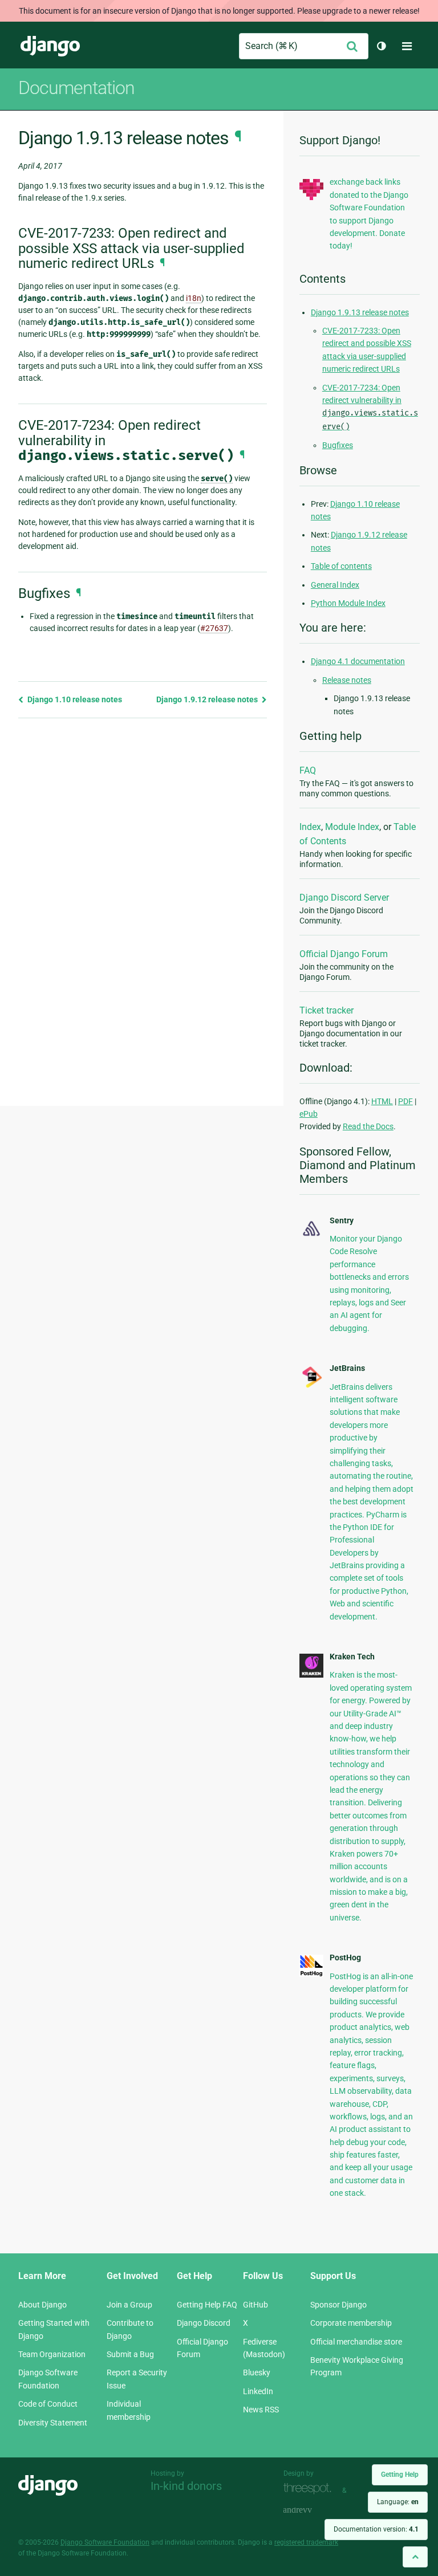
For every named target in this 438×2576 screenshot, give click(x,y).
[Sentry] (311, 1236)
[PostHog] (311, 1974)
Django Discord (204, 2323)
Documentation (76, 88)
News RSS (261, 2410)
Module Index (352, 827)
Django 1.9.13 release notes (360, 312)
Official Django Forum (344, 954)
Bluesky (257, 2372)
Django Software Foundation (105, 2542)
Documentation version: (376, 2529)
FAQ (308, 770)
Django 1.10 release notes (74, 699)
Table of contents (341, 566)
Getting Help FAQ (207, 2305)
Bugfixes (338, 445)
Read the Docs (368, 1126)
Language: (398, 2502)
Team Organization (52, 2354)
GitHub (255, 2305)
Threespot (310, 2489)
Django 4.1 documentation (358, 661)
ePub (309, 1114)
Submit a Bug (130, 2354)
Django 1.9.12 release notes (208, 699)
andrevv (310, 2511)
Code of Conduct (48, 2404)
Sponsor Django (338, 2305)
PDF (405, 1101)
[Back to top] (415, 2557)
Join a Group (129, 2305)
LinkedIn (258, 2391)
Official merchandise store (356, 2342)
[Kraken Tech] (311, 1675)
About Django (42, 2305)
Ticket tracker (327, 1010)
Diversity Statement (53, 2423)
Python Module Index (348, 603)
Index (310, 827)
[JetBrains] (311, 1386)
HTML (382, 1101)
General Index (335, 585)
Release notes (347, 680)
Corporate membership (351, 2323)
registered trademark (306, 2542)
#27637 (214, 628)
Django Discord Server (344, 898)
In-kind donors (186, 2486)
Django (50, 46)
